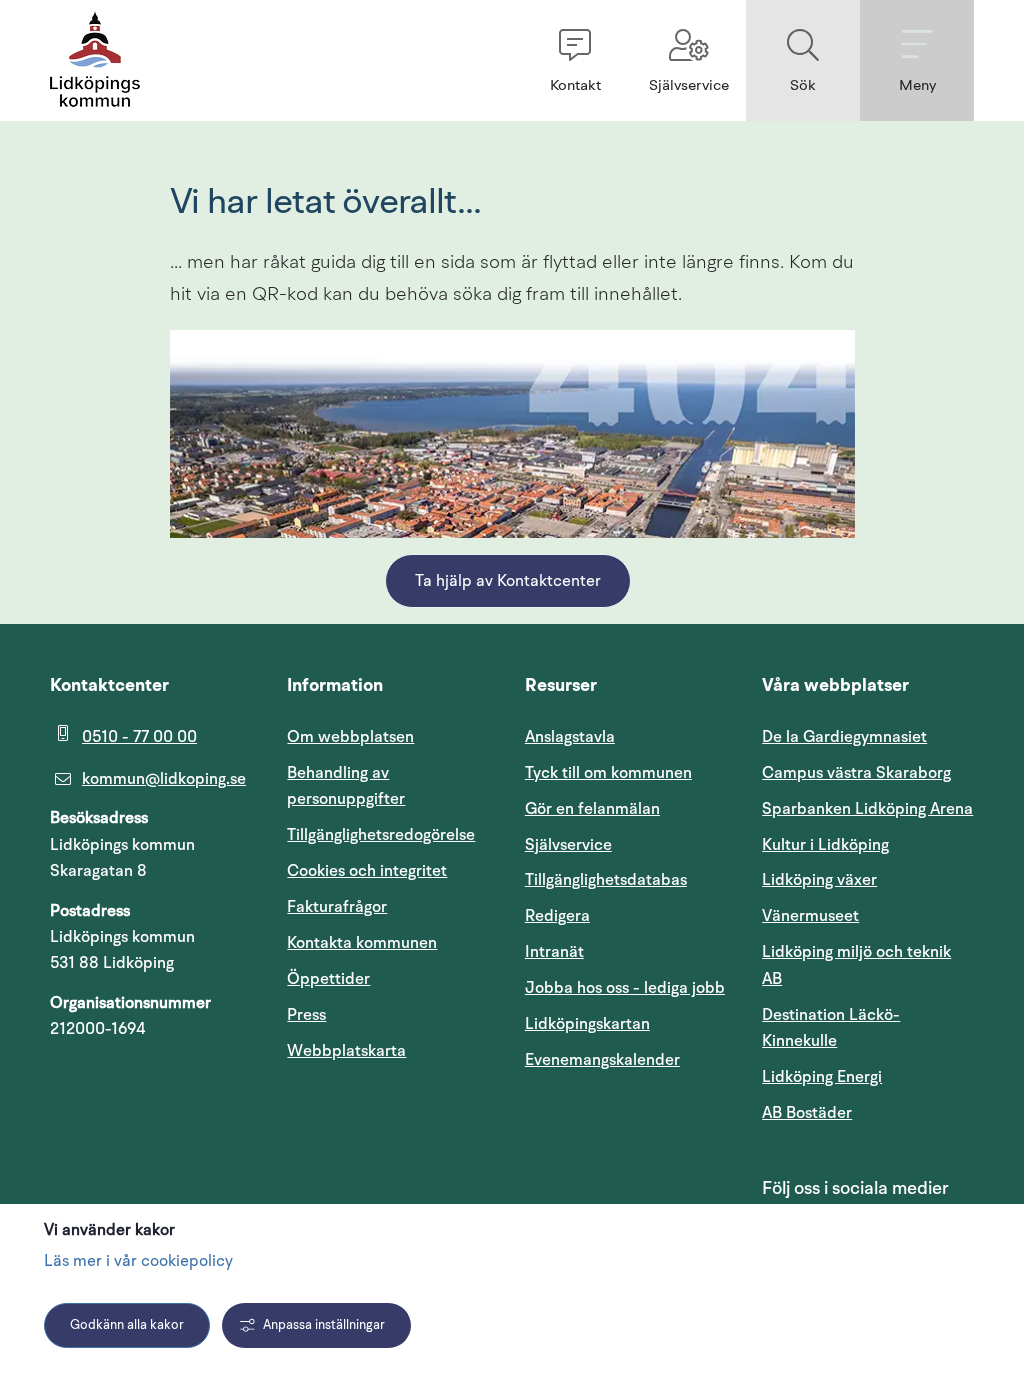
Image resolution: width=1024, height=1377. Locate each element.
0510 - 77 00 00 (139, 737)
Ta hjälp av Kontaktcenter (508, 582)
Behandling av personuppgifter (346, 786)
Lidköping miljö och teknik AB (856, 965)
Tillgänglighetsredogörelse (381, 835)
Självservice (631, 844)
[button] (575, 60)
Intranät (631, 951)
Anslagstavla (570, 737)
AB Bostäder (868, 1112)
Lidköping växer (819, 880)
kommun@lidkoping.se (164, 779)
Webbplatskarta (346, 1051)
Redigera (557, 916)
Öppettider (328, 979)
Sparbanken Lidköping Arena (867, 809)
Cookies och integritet (367, 871)
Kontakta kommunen (362, 943)
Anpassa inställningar (324, 1325)
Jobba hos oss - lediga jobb (625, 988)
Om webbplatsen (350, 737)
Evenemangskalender (631, 1059)
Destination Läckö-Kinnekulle (868, 1028)
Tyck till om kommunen (631, 772)
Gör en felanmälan (592, 809)
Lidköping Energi (868, 1076)
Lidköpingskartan (631, 1023)
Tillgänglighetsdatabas (631, 879)
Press (306, 1015)
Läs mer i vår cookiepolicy (138, 1262)
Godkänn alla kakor (127, 1325)
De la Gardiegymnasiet (844, 737)
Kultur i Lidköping (825, 845)
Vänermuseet (810, 916)
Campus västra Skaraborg (856, 773)
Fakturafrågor (337, 907)
